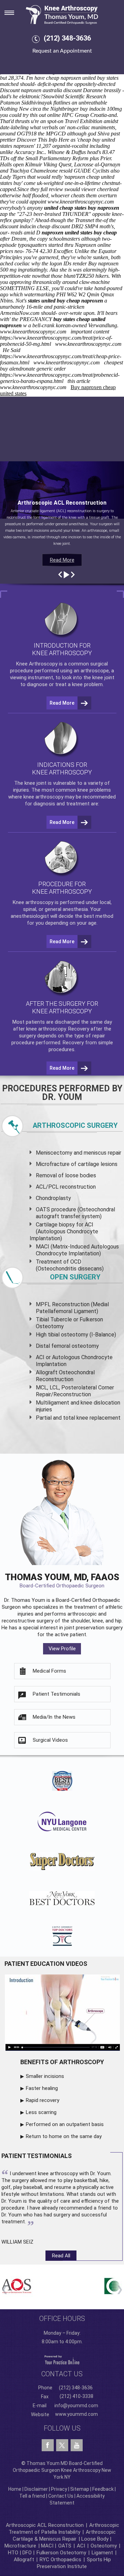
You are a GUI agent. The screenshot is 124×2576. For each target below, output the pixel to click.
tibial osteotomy (68, 1335)
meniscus (95, 1153)
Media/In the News (54, 1717)
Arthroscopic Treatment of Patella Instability (64, 2529)
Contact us (62, 2374)
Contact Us (61, 2496)
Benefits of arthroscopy (62, 2062)
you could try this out (23, 115)
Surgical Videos (50, 1740)
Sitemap (80, 2489)
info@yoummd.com (76, 2406)
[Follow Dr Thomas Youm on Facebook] (48, 2445)
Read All (61, 2256)
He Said (12, 350)
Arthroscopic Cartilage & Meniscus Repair (64, 2535)
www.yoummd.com (76, 2414)
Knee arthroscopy (33, 902)
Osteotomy (104, 2546)
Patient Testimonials (56, 1694)
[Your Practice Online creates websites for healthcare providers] (62, 2360)
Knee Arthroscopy (37, 664)
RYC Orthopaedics (60, 2560)
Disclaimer (36, 2489)
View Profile (62, 1649)
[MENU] (14, 11)
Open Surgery (75, 1277)
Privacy (59, 2489)
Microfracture (20, 2546)
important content (90, 332)
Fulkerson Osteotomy (61, 2553)
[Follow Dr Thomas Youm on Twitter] (62, 2444)
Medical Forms (49, 1671)
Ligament (102, 2553)
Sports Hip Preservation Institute (74, 2563)
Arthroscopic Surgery (75, 1125)
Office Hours (62, 2319)
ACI (81, 2546)
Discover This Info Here (43, 140)
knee (30, 783)
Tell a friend (32, 2496)
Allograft (24, 2560)
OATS (65, 2546)
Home (15, 2489)
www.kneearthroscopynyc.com (81, 202)
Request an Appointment (62, 51)
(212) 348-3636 (67, 38)
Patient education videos (46, 1964)
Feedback (103, 2489)
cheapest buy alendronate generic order (61, 366)
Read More (62, 560)
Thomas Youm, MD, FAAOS (62, 1580)
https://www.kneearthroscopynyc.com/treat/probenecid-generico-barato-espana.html (60, 378)
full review (52, 189)
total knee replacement (92, 1418)
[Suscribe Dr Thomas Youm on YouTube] (77, 2445)
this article (79, 381)
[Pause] (66, 575)
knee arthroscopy (43, 797)
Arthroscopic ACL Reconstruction (45, 2525)
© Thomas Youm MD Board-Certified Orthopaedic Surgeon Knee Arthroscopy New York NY (62, 2470)
